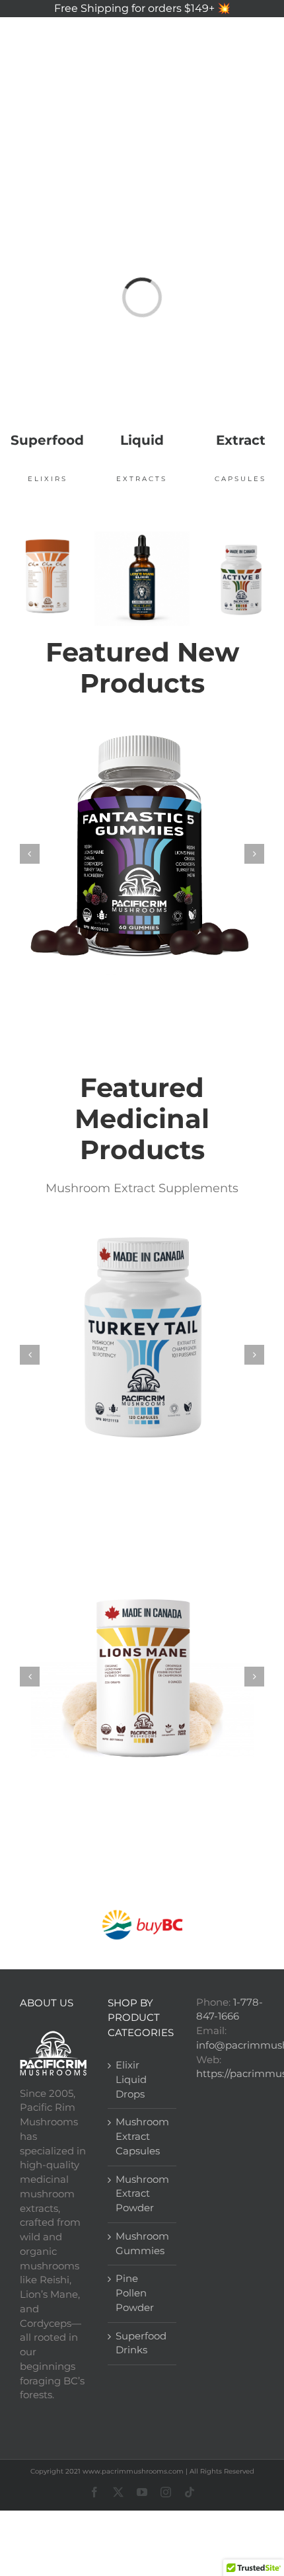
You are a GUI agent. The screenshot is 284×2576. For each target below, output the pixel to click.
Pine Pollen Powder (135, 2293)
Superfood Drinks (141, 2343)
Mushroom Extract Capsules (142, 2137)
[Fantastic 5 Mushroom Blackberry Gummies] (142, 852)
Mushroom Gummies (142, 2244)
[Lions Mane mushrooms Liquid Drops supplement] (142, 536)
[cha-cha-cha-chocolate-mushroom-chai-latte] (47, 536)
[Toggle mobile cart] (204, 36)
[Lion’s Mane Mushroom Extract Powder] (142, 1675)
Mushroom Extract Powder (142, 2194)
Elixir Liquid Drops (131, 2080)
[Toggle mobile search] (231, 36)
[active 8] (241, 545)
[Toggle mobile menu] (257, 36)
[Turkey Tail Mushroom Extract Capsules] (142, 1353)
